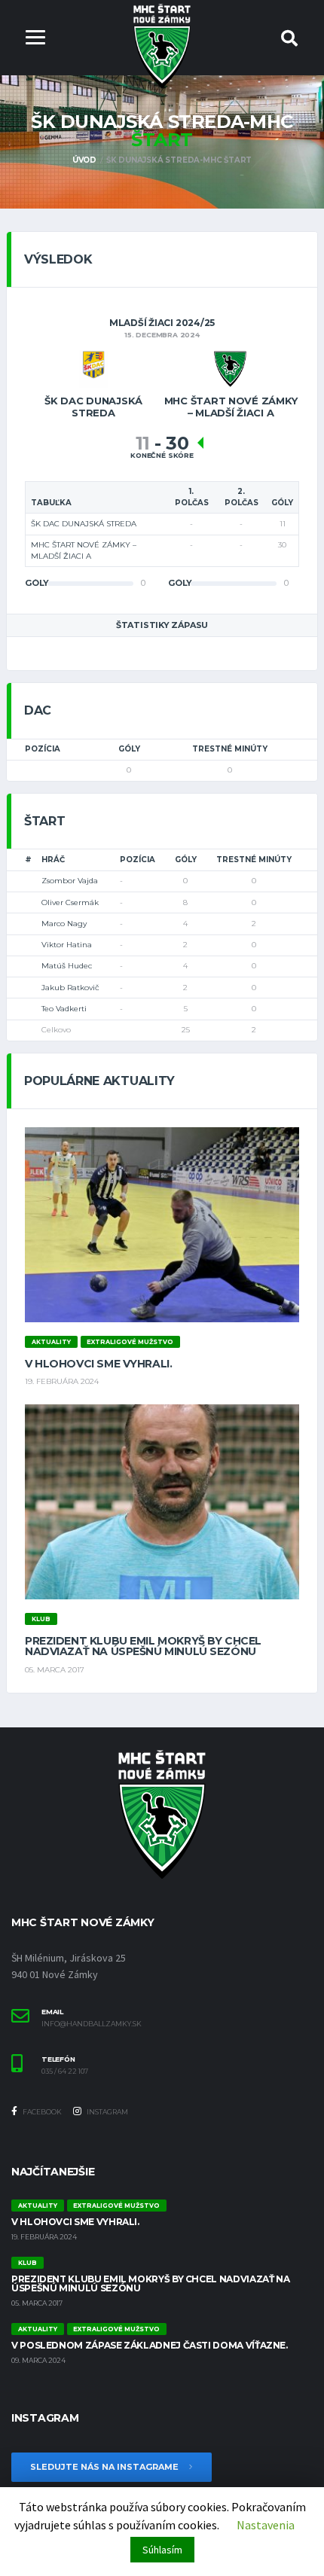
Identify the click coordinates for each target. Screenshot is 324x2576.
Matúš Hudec (67, 966)
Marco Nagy (64, 924)
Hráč (53, 860)
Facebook (41, 2112)
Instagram (107, 2112)
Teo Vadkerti (64, 1009)
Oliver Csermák (70, 902)
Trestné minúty (230, 749)
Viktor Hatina (67, 945)
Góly (129, 749)
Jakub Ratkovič (70, 988)
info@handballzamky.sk (92, 2024)
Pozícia (43, 749)
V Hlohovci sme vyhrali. (98, 1364)
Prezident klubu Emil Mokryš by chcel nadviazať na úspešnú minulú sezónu (143, 1646)
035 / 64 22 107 (65, 2071)
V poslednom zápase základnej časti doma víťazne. (150, 2345)
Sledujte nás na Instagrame (105, 2467)
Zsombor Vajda (70, 881)
